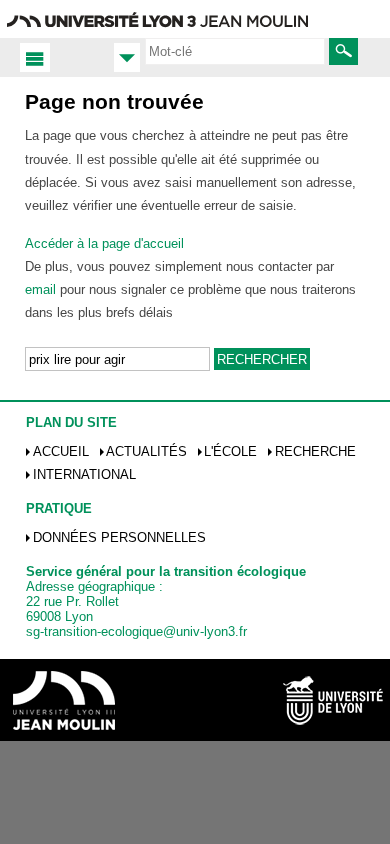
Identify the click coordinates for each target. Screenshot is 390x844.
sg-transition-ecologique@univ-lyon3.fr (136, 631)
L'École (230, 451)
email (40, 289)
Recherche (315, 451)
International (84, 474)
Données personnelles (119, 537)
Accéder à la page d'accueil (104, 243)
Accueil (61, 451)
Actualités (146, 451)
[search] (235, 51)
